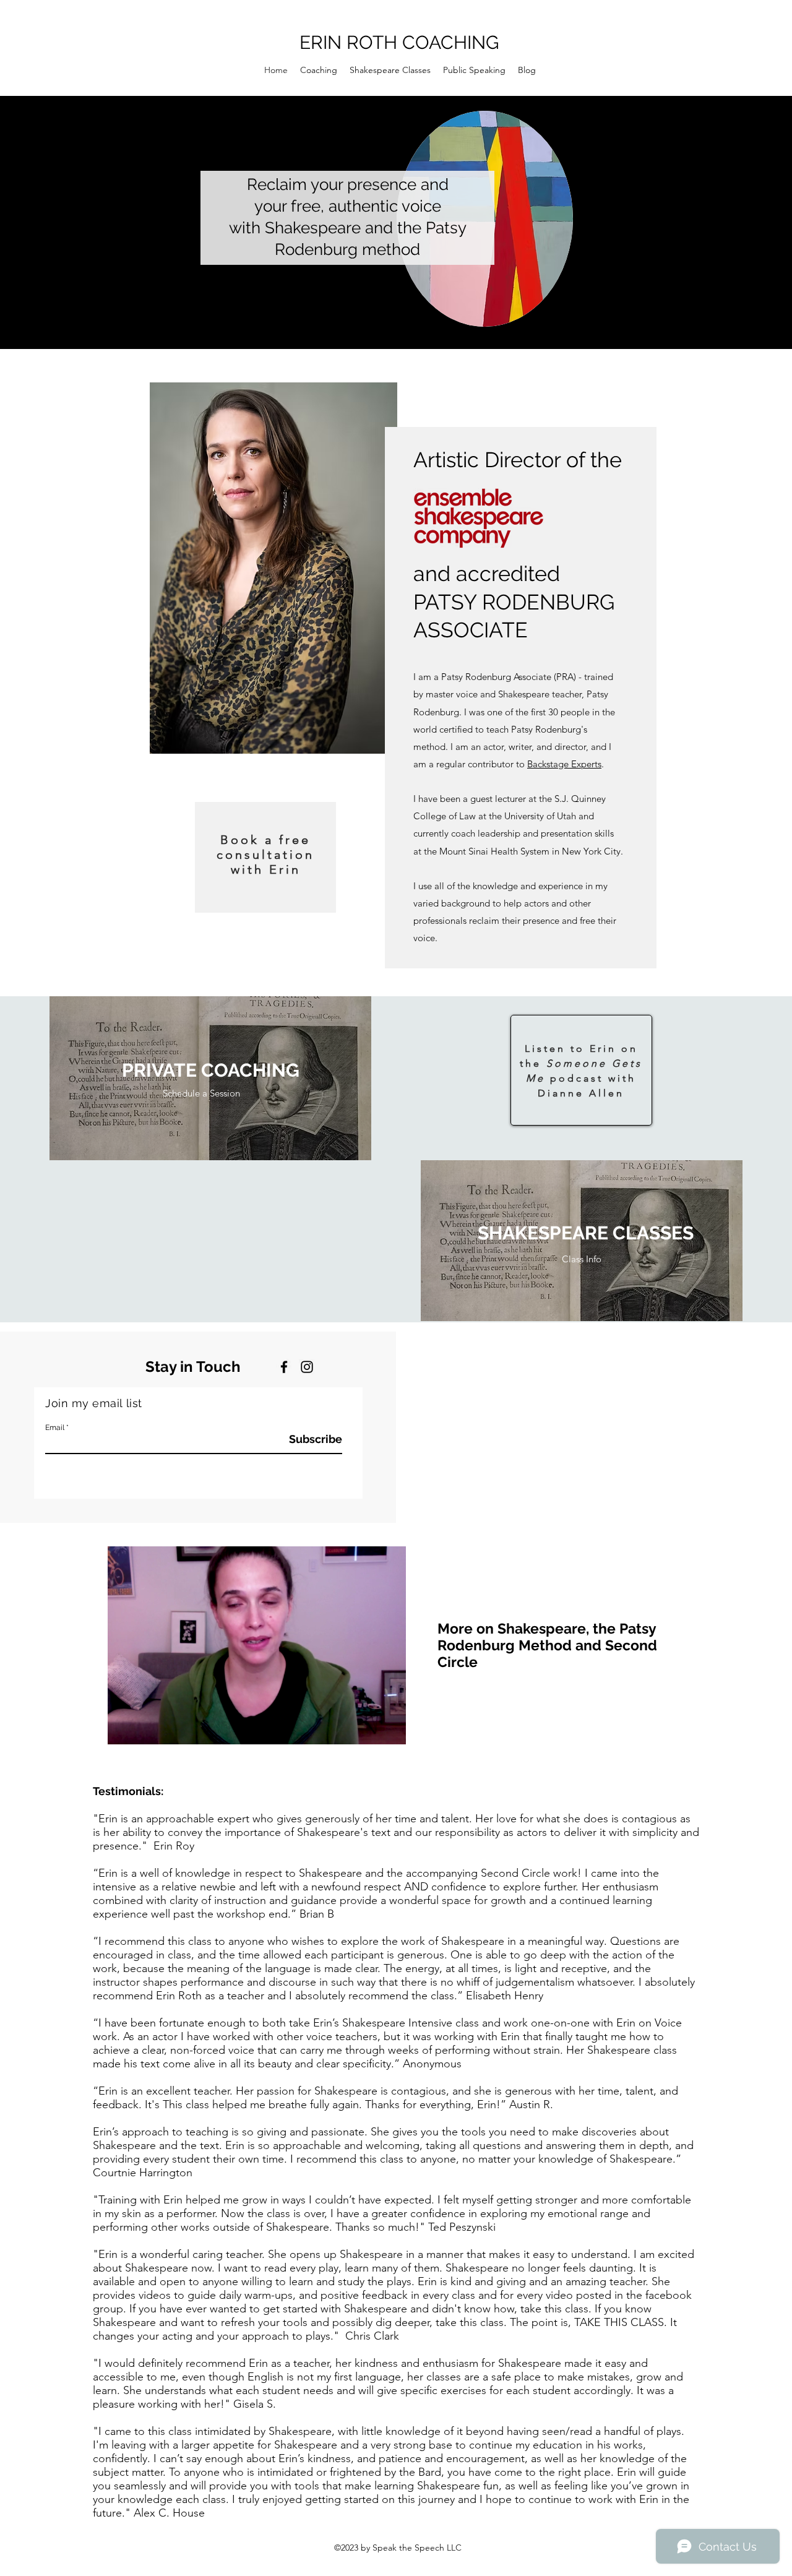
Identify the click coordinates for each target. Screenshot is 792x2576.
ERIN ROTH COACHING (399, 42)
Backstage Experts (564, 764)
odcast (583, 1078)
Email (55, 1428)
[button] (390, 1731)
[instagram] (307, 1367)
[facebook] (284, 1367)
